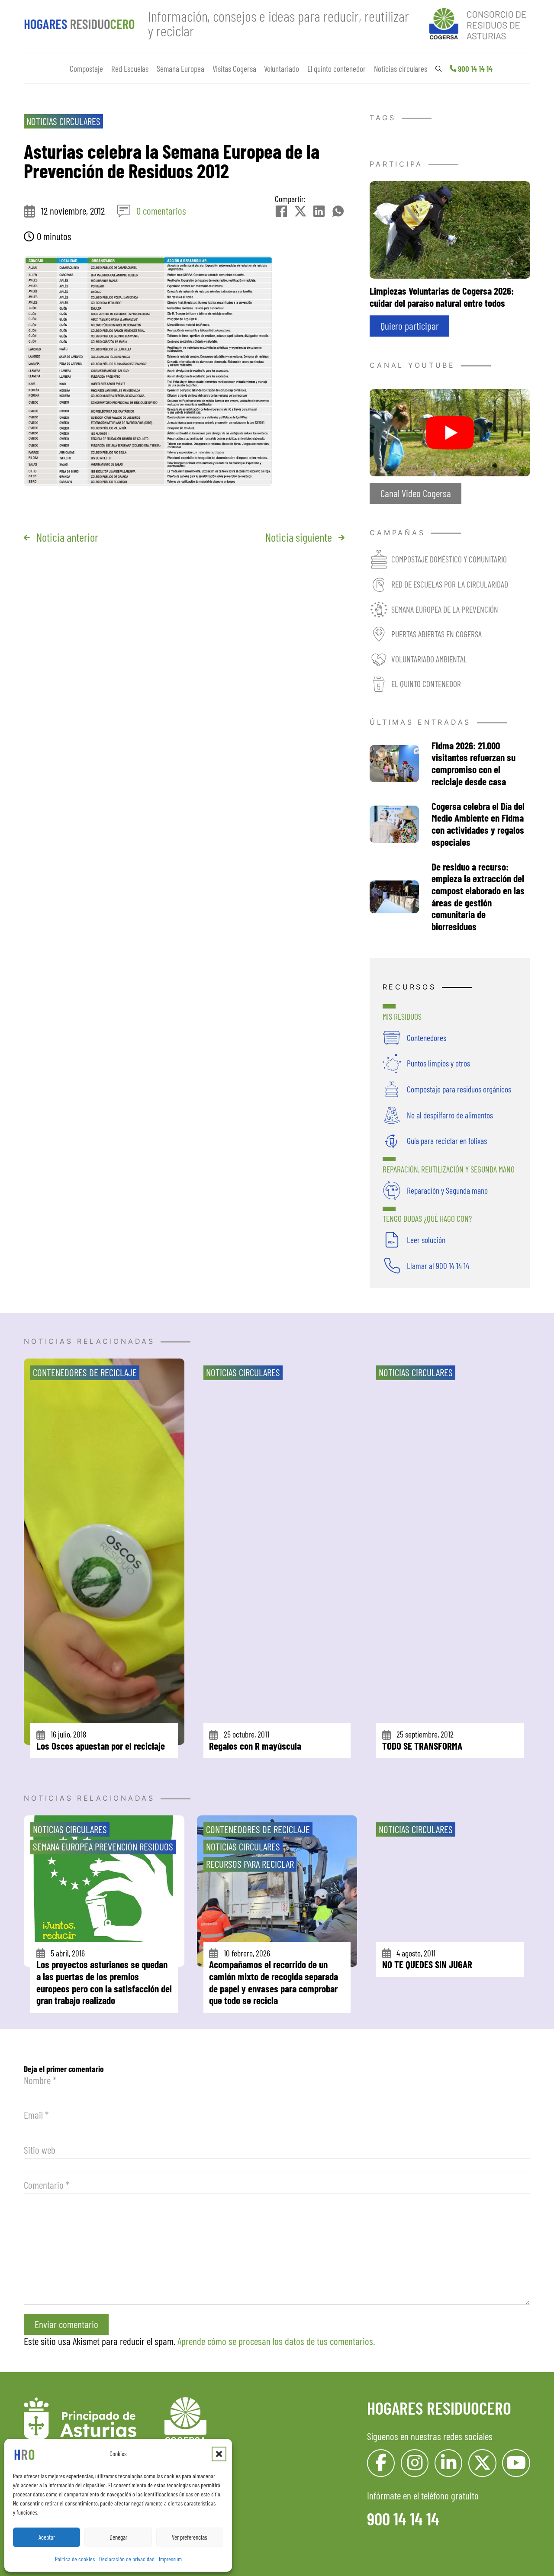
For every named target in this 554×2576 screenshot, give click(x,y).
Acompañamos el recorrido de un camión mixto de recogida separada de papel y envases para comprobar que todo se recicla (274, 1982)
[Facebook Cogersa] (381, 2463)
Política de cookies (75, 2559)
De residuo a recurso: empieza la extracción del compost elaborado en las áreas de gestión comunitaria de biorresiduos (478, 896)
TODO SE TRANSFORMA (422, 1746)
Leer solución (426, 1240)
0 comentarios (161, 211)
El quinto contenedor (337, 69)
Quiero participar (410, 326)
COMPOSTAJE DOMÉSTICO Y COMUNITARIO (449, 559)
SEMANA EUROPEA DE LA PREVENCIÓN (445, 609)
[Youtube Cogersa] (516, 2463)
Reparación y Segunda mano (447, 1190)
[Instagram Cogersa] (415, 2463)
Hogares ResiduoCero (439, 2408)
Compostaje (86, 69)
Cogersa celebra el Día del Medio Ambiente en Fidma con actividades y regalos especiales (478, 824)
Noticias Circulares (63, 121)
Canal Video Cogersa (416, 493)
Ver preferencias (190, 2537)
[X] (300, 211)
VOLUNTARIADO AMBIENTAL (429, 659)
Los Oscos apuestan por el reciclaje (101, 1746)
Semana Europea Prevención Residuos (103, 1847)
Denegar (118, 2537)
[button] (219, 2454)
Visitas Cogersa (234, 69)
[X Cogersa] (482, 2463)
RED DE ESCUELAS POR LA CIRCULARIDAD (450, 584)
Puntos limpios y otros (438, 1063)
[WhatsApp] (338, 211)
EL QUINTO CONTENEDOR (426, 684)
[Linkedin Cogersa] (449, 2463)
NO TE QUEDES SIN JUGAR (427, 1964)
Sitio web (40, 2150)
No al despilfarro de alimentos (450, 1115)
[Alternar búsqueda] (438, 69)
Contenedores (427, 1037)
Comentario (47, 2185)
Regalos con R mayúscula (255, 1746)
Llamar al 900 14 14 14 (438, 1266)
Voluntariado (282, 69)
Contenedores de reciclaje (85, 1372)
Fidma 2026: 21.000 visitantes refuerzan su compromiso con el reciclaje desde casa (473, 763)
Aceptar (47, 2537)
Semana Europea (180, 69)
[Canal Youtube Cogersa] (450, 431)
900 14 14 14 (475, 69)
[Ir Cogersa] (480, 22)
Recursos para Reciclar (250, 1864)
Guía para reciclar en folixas (447, 1140)
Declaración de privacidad (127, 2559)
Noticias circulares (401, 69)
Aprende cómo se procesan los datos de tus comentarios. (276, 2341)
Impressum (170, 2559)
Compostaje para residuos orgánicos (459, 1089)
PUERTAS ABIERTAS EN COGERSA (436, 634)
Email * (36, 2115)
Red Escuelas (130, 69)
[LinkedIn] (319, 211)
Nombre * (40, 2080)
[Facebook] (281, 211)
